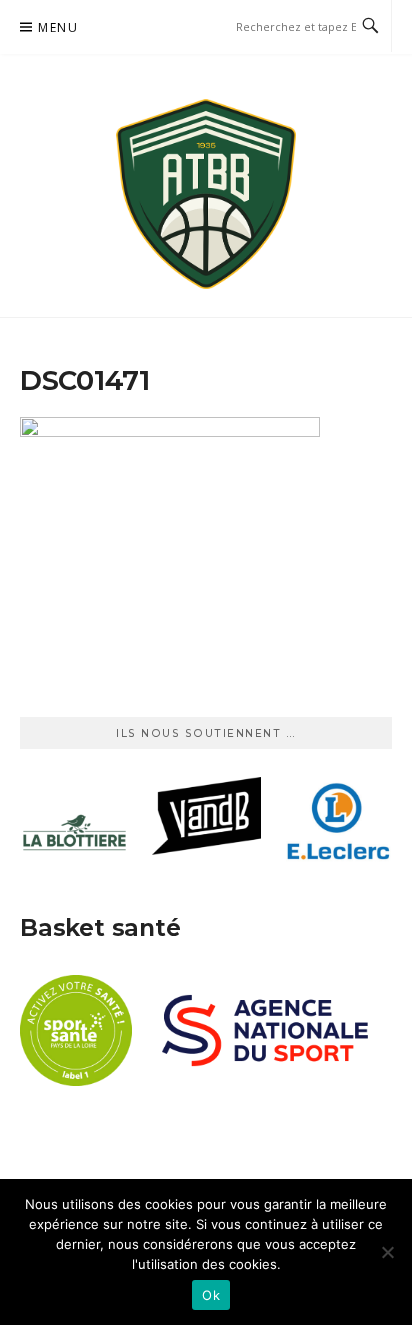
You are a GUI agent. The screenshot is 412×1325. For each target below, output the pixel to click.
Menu (58, 27)
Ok (211, 1295)
